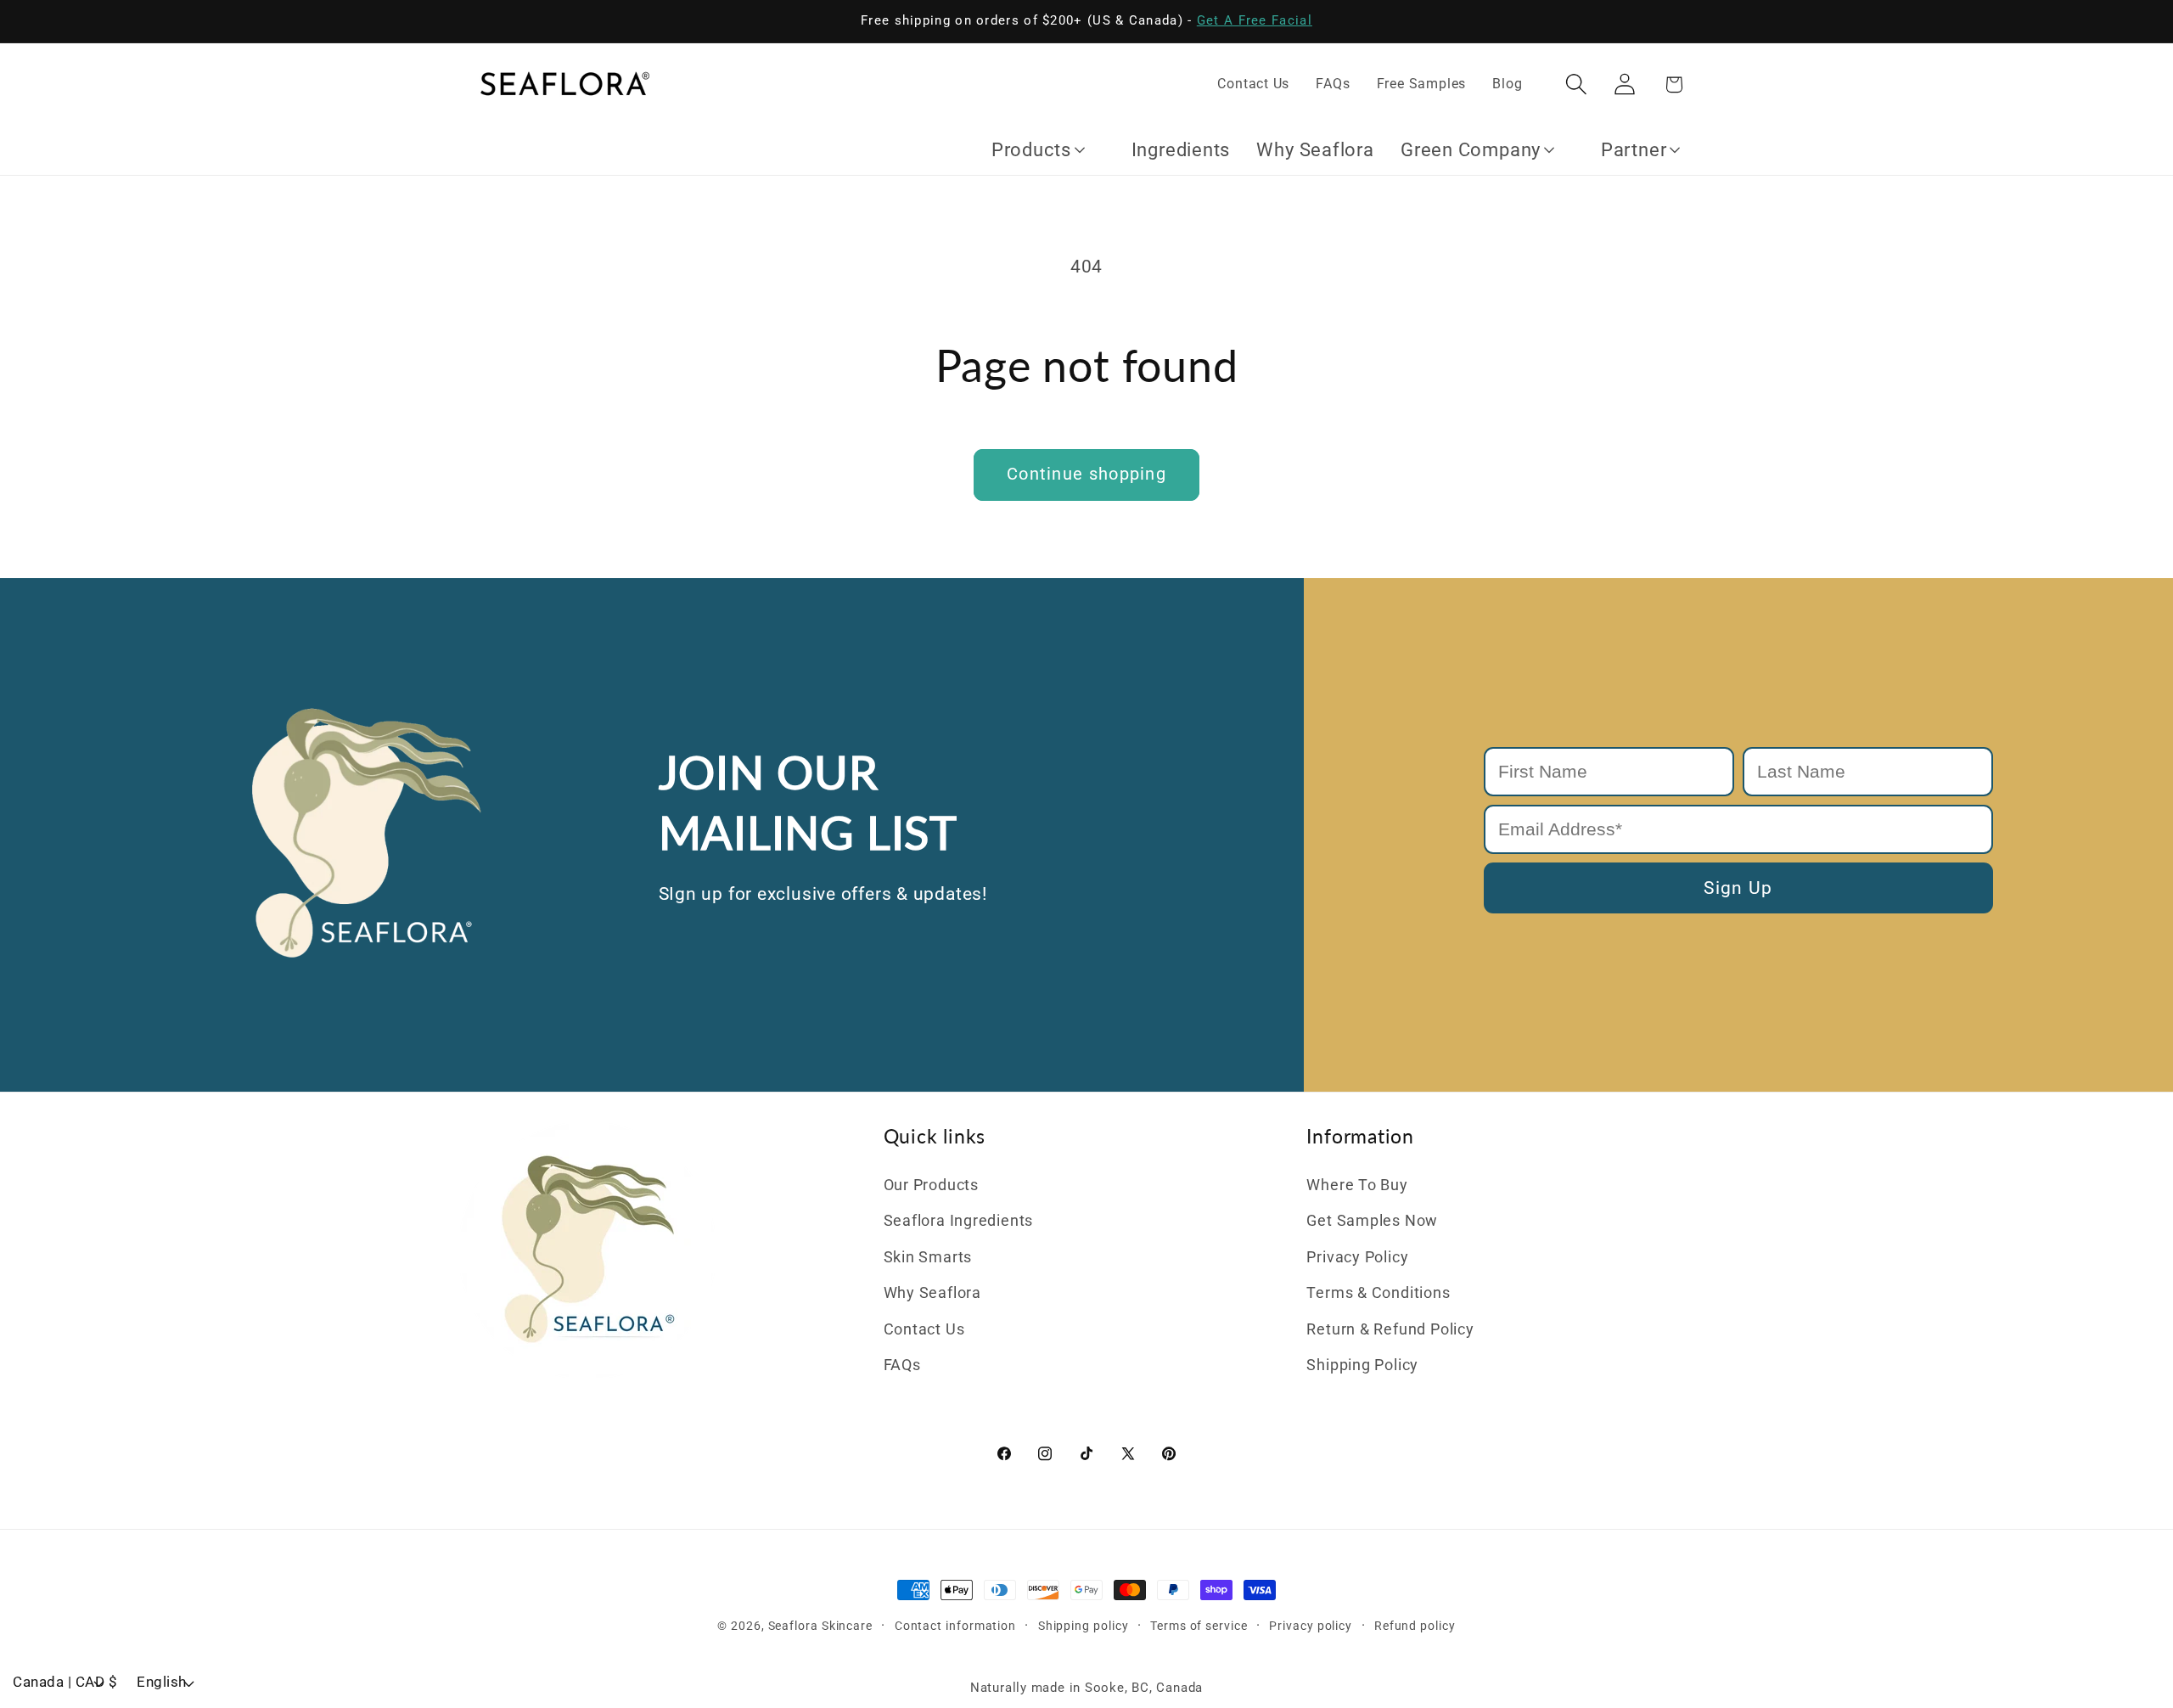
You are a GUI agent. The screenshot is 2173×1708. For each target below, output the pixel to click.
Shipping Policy (1362, 1365)
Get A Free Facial (1255, 20)
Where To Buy (1357, 1185)
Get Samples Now (1372, 1220)
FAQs (902, 1365)
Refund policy (1415, 1626)
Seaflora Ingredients (959, 1220)
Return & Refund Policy (1390, 1329)
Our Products (931, 1185)
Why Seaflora (932, 1292)
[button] (1577, 84)
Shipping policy (1084, 1626)
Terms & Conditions (1378, 1292)
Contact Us (924, 1329)
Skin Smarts (928, 1257)
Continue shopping (1086, 474)
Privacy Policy (1357, 1257)
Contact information (955, 1626)
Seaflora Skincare (820, 1626)
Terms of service (1199, 1626)
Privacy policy (1311, 1626)
